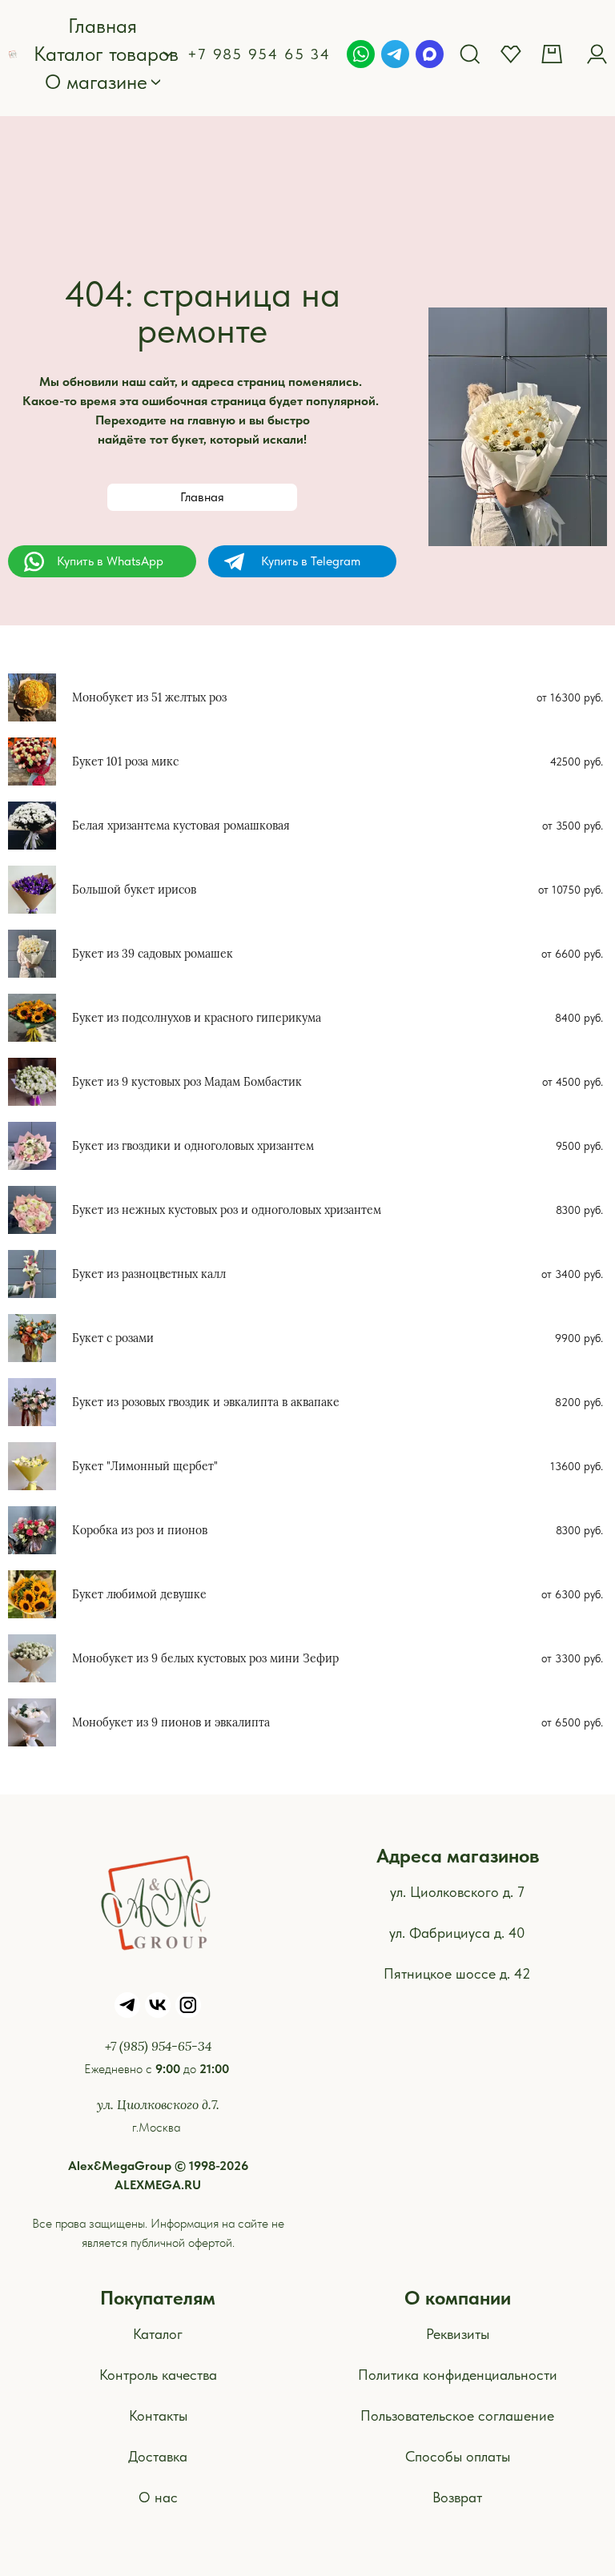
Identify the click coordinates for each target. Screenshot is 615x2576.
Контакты (158, 2415)
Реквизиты (458, 2334)
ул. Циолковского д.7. (158, 2104)
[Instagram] (188, 2005)
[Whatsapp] (361, 54)
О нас (158, 2497)
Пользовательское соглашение (457, 2415)
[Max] (430, 54)
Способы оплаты (458, 2456)
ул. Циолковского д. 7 (457, 1892)
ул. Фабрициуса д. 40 (457, 1933)
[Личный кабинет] (597, 54)
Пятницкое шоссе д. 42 (457, 1973)
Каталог (158, 2334)
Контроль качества (158, 2375)
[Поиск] (470, 54)
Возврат (457, 2497)
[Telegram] (395, 54)
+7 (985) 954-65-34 (158, 2046)
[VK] (158, 2005)
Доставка (158, 2456)
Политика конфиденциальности (458, 2375)
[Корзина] (554, 54)
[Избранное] (511, 54)
